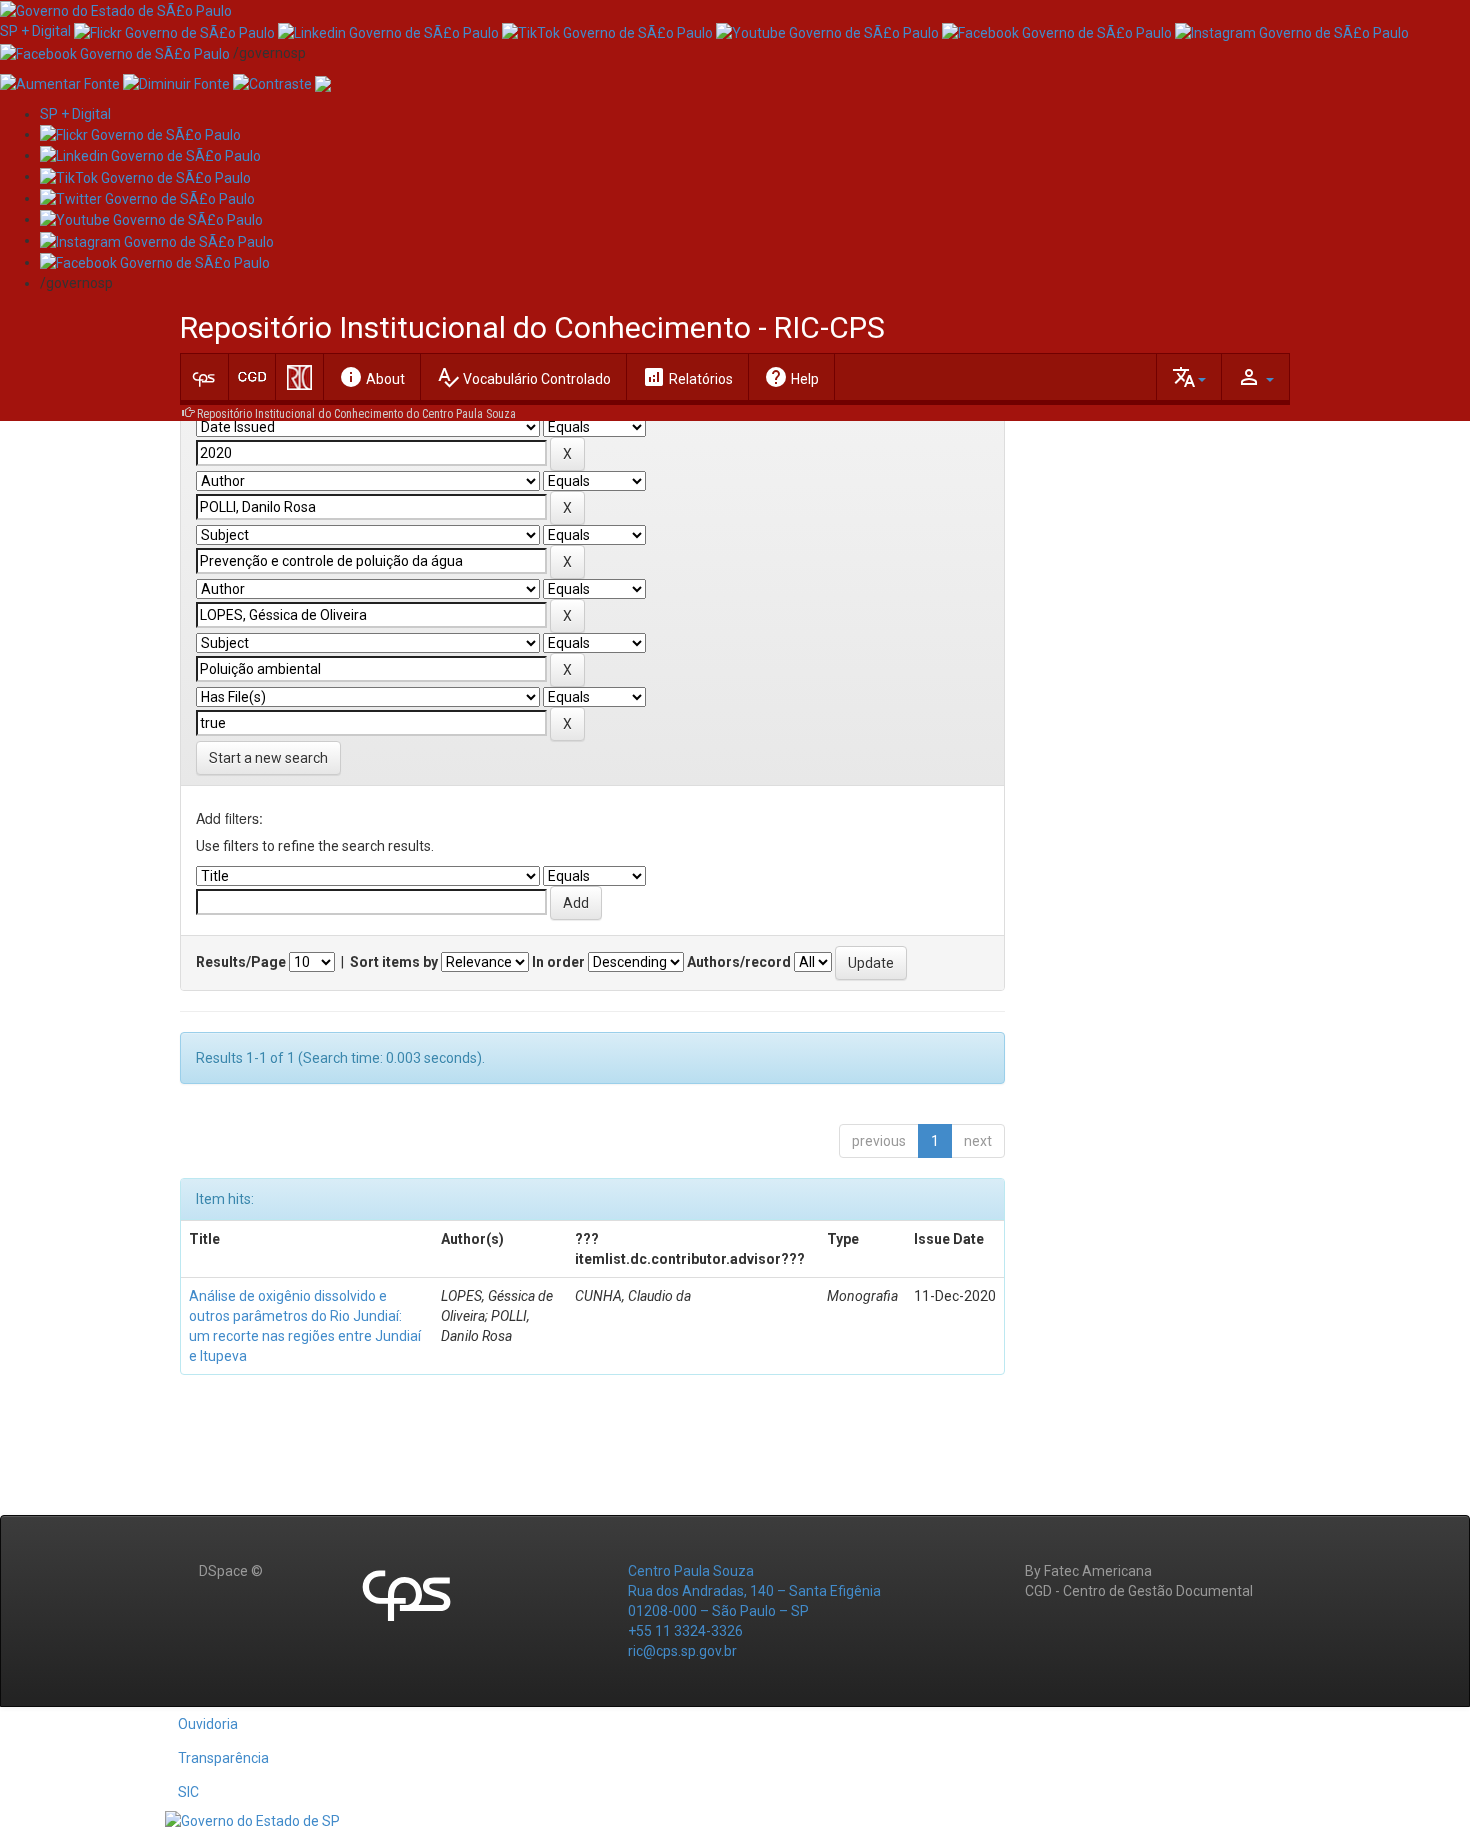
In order (558, 962)
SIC (188, 1792)
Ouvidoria (208, 1724)
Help (791, 377)
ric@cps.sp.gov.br (682, 1651)
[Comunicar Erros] (323, 83)
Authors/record (739, 962)
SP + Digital (35, 31)
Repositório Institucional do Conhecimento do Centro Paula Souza (356, 414)
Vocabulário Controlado (523, 377)
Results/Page (241, 962)
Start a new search (268, 758)
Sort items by (394, 962)
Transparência (223, 1758)
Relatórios (687, 377)
